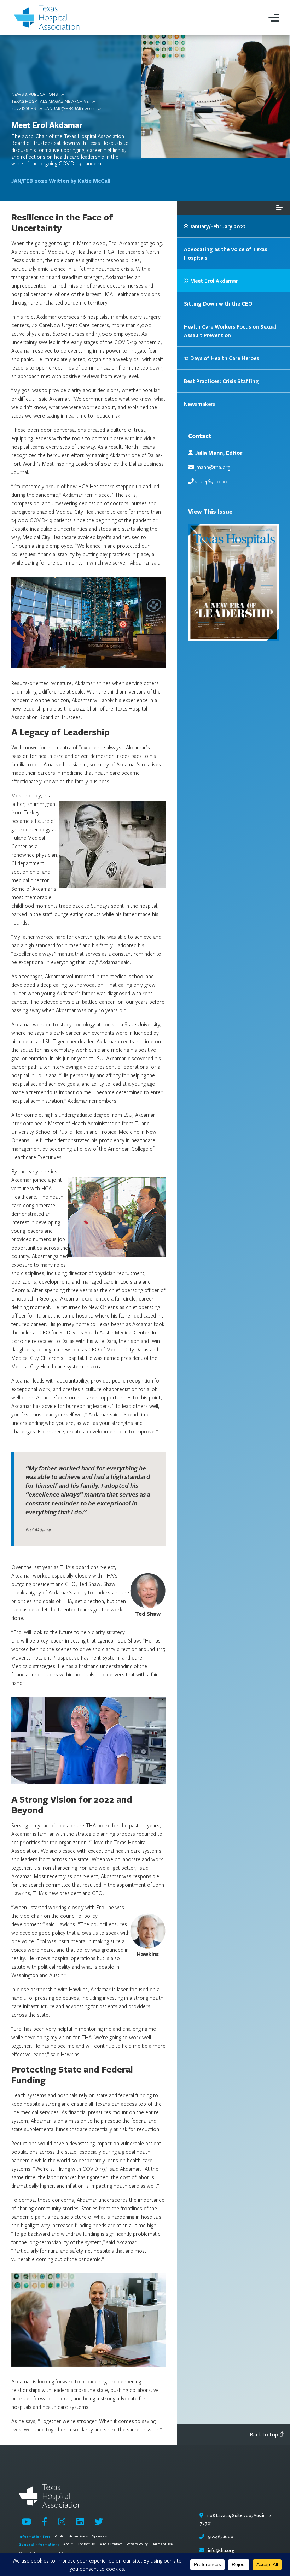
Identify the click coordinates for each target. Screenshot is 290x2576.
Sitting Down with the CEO (218, 303)
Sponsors (100, 2536)
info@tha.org (221, 2551)
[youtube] (26, 2522)
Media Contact (111, 2544)
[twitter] (99, 2522)
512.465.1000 (220, 2537)
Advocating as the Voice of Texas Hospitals (225, 253)
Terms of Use (163, 2544)
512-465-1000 (211, 481)
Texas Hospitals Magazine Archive (50, 101)
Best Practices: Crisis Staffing (221, 381)
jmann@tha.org (213, 467)
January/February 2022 (69, 108)
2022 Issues (24, 108)
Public (59, 2536)
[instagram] (62, 2522)
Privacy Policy (137, 2544)
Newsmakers (200, 404)
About (68, 2544)
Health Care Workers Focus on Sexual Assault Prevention (230, 331)
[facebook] (44, 2522)
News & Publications (34, 94)
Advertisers (79, 2536)
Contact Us (86, 2544)
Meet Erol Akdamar (47, 125)
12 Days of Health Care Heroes (221, 358)
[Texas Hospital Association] (48, 18)
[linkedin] (80, 2522)
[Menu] (274, 18)
